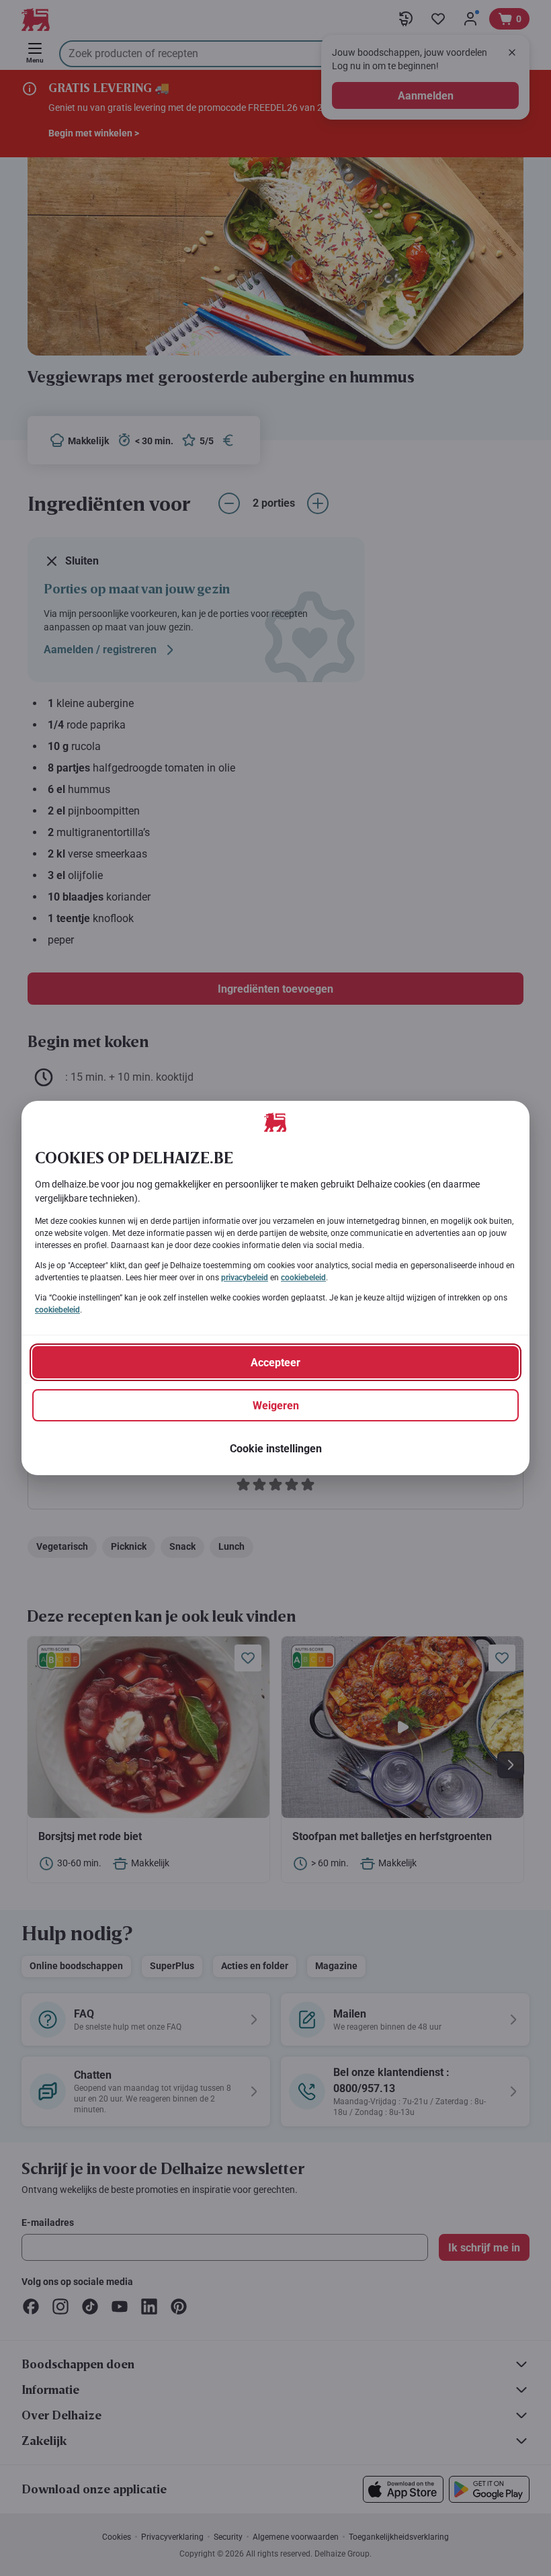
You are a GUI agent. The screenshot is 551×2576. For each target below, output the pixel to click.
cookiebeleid (303, 1278)
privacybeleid (245, 1278)
